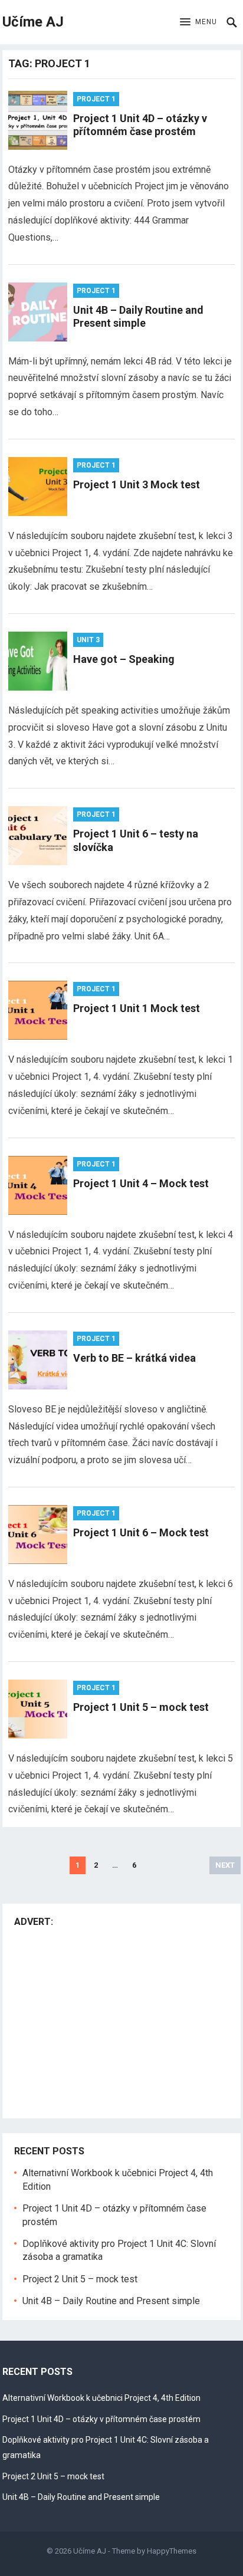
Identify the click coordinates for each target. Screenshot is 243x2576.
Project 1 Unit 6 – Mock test (141, 1532)
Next (225, 1865)
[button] (198, 22)
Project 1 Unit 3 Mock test (137, 484)
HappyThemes (172, 2551)
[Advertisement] (113, 2020)
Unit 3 (88, 640)
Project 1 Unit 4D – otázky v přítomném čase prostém (140, 125)
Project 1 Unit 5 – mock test (141, 1707)
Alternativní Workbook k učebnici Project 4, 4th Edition (101, 2398)
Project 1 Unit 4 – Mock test (141, 1183)
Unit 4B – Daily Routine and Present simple (138, 317)
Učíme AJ (33, 22)
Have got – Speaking (124, 659)
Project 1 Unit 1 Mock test (137, 1008)
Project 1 (96, 99)
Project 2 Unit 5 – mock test (80, 2279)
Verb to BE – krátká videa (134, 1358)
